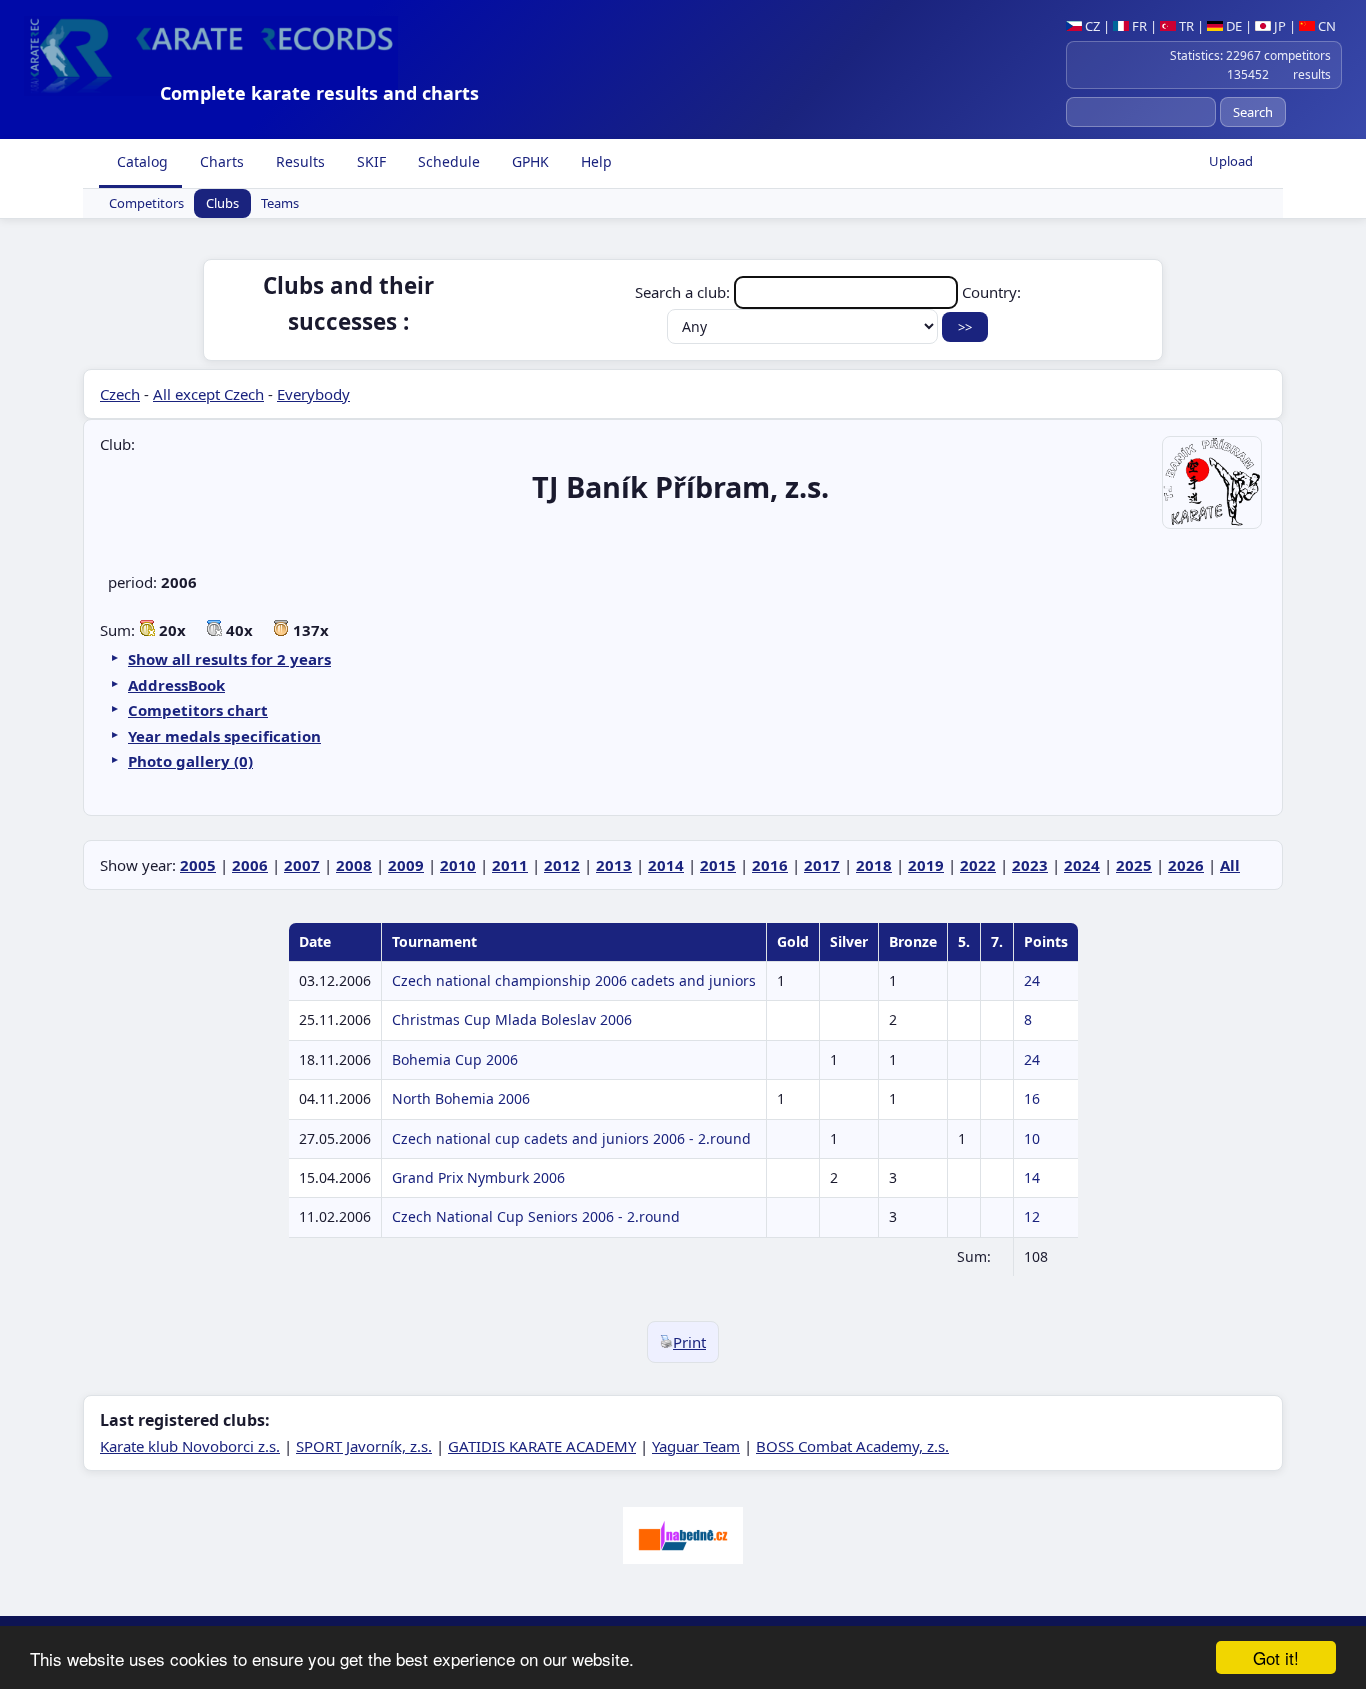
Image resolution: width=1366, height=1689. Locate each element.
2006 (250, 865)
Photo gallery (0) (190, 761)
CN (1325, 26)
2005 (198, 865)
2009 (406, 865)
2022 (978, 865)
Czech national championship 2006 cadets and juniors (574, 980)
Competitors (146, 204)
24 (1032, 980)
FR (1138, 26)
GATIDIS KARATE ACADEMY (542, 1446)
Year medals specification (224, 736)
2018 (874, 865)
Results (298, 161)
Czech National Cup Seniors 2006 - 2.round (536, 1216)
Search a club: (684, 292)
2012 (562, 865)
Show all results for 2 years (229, 659)
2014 (666, 865)
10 (1032, 1138)
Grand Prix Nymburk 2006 (478, 1177)
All (1230, 865)
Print (689, 1342)
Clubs (222, 204)
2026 (1186, 865)
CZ (1091, 26)
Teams (280, 204)
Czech (120, 394)
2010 (458, 865)
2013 (614, 865)
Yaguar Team (696, 1446)
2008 (354, 865)
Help (594, 161)
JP (1278, 26)
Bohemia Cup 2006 (455, 1059)
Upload (1231, 161)
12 (1032, 1216)
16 (1032, 1098)
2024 (1082, 865)
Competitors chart (198, 710)
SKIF (369, 161)
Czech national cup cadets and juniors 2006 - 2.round (571, 1138)
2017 (822, 865)
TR (1185, 26)
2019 (926, 865)
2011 (510, 865)
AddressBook (176, 685)
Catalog (140, 161)
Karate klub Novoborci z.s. (190, 1446)
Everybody (313, 394)
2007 (302, 865)
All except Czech (208, 394)
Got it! (1276, 1657)
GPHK (528, 161)
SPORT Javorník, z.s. (364, 1446)
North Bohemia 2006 (461, 1098)
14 (1032, 1177)
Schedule (447, 161)
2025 (1134, 865)
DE (1232, 26)
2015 (718, 865)
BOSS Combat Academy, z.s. (852, 1446)
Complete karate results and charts (319, 93)
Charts (220, 161)
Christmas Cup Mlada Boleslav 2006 (512, 1019)
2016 (770, 865)
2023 (1030, 865)
